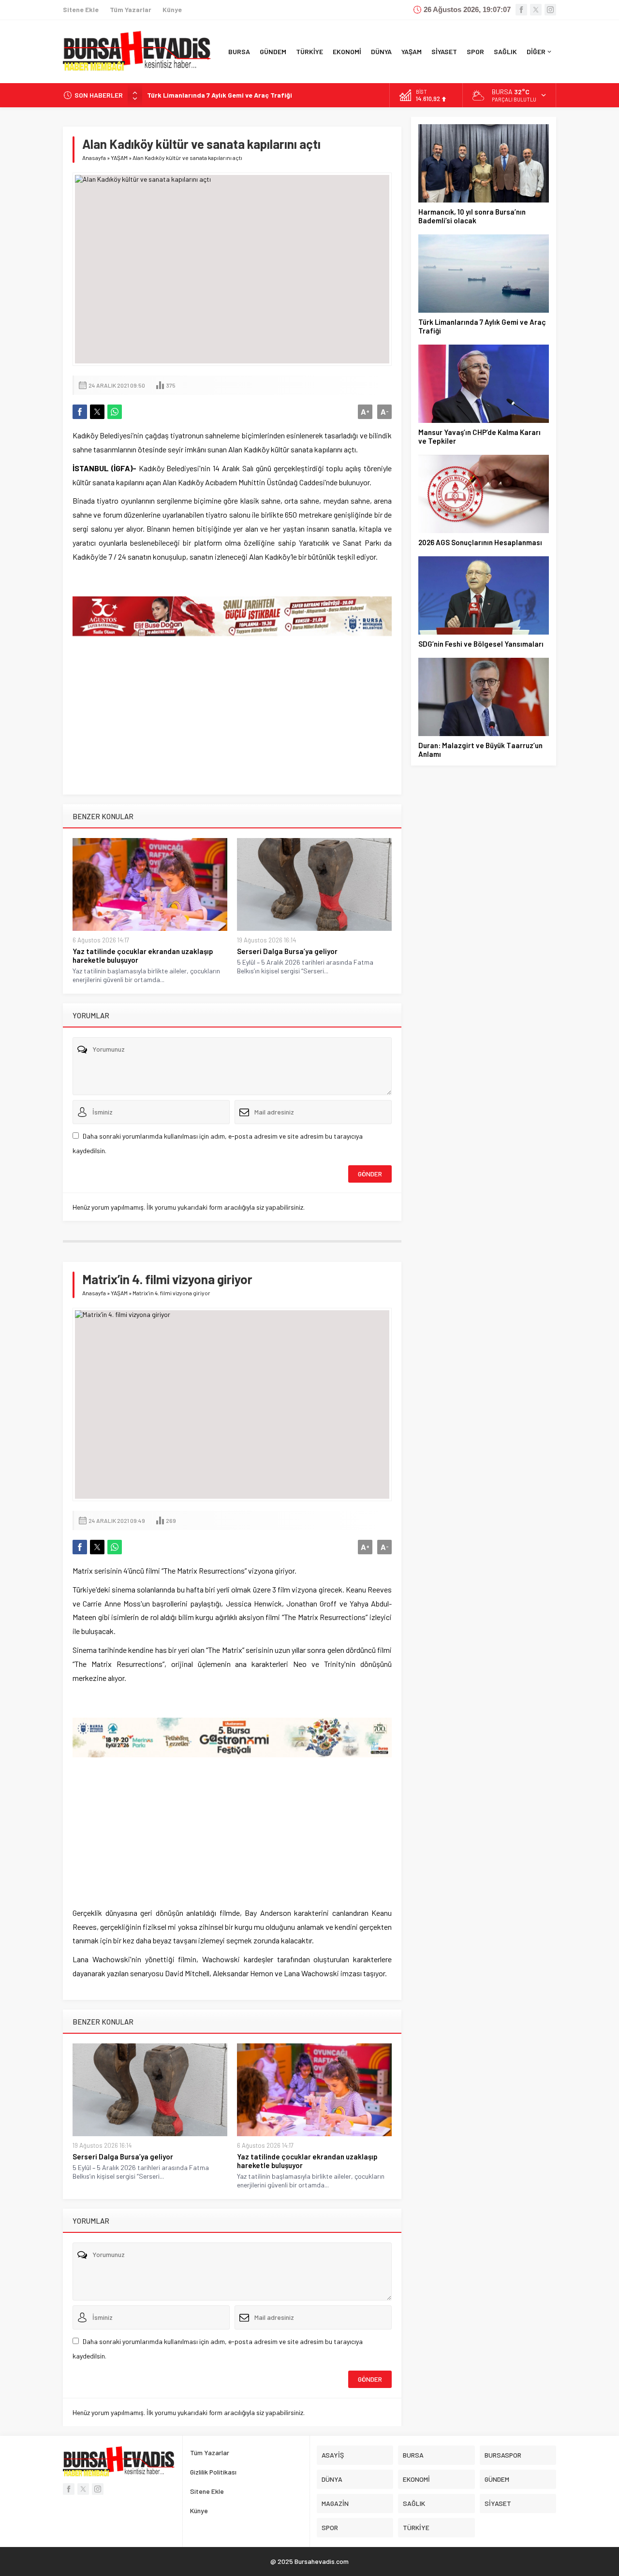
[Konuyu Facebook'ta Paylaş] (80, 412)
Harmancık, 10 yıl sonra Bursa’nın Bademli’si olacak (472, 216)
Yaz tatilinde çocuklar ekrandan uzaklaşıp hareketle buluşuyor (143, 955)
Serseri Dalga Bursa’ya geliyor (287, 951)
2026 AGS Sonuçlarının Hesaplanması (480, 542)
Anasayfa (94, 158)
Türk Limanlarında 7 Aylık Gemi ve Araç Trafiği (482, 326)
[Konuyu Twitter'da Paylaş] (97, 412)
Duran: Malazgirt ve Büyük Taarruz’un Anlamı (480, 750)
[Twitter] (536, 10)
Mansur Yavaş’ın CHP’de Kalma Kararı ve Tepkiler (223, 95)
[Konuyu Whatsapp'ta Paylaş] (115, 412)
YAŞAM (119, 158)
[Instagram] (550, 10)
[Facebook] (521, 10)
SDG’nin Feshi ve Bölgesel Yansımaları (481, 644)
